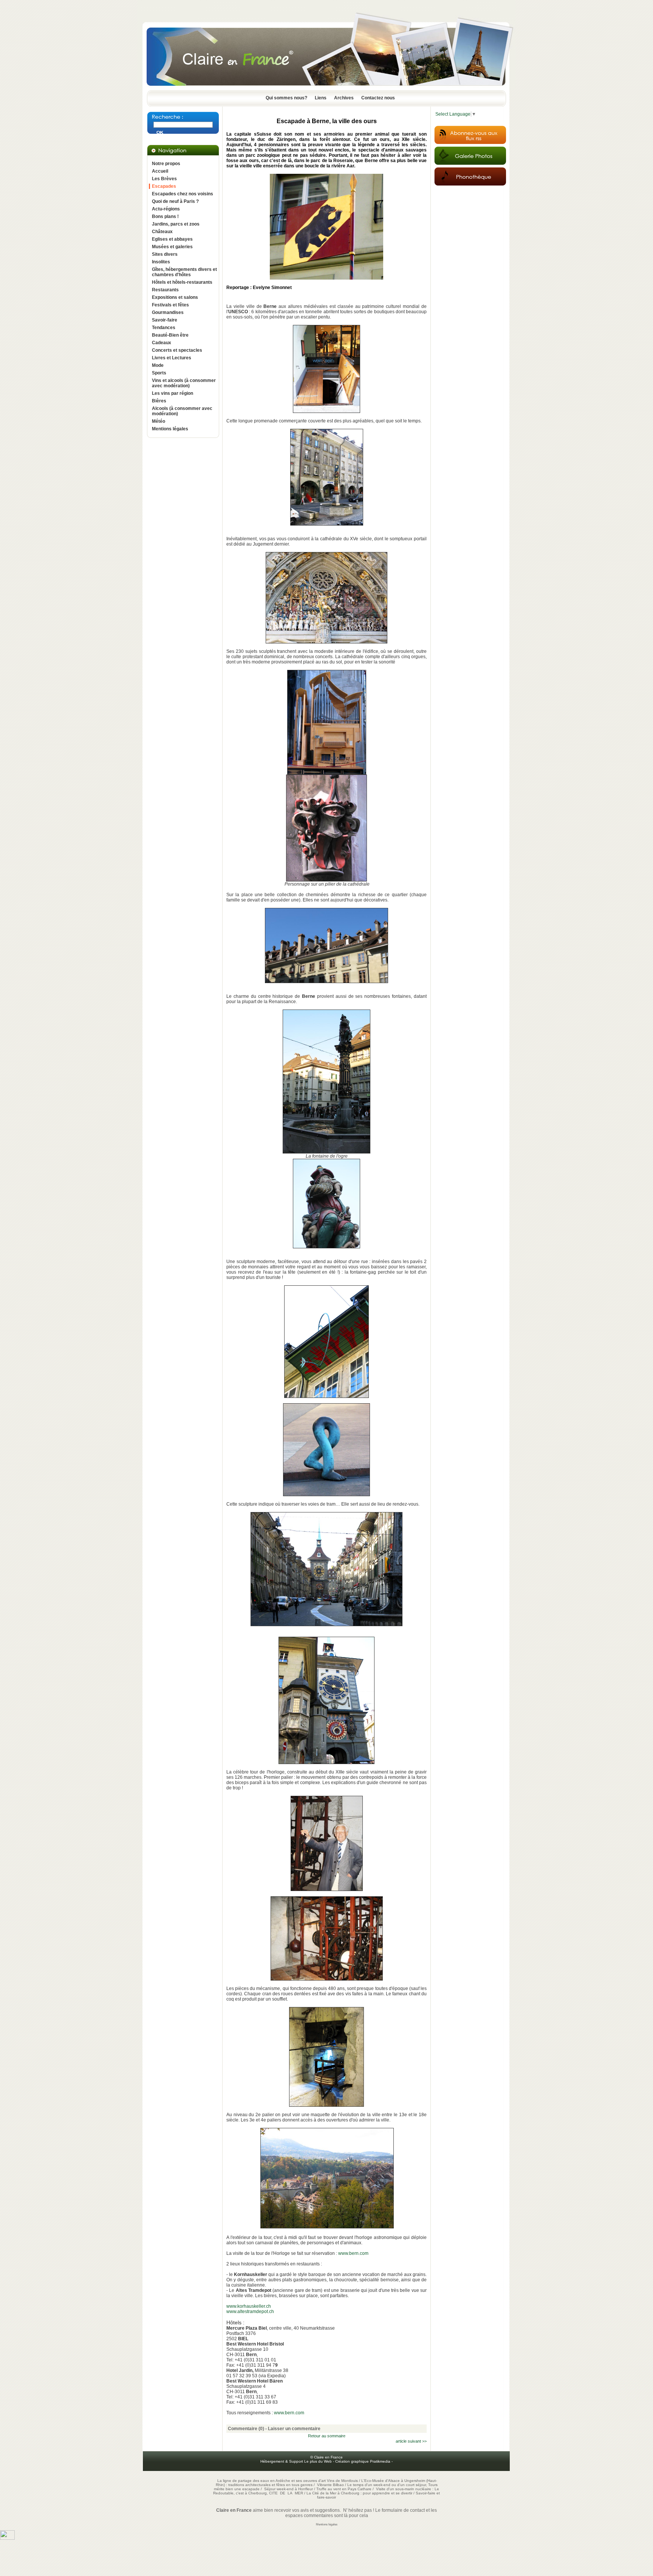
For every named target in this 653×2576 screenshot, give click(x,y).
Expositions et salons (175, 297)
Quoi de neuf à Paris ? (175, 201)
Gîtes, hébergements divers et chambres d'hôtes (184, 272)
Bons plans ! (165, 216)
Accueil (160, 171)
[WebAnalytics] (7, 2538)
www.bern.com (353, 2253)
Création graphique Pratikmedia (363, 2461)
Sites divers (165, 254)
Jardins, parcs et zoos (176, 224)
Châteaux (162, 232)
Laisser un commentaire (294, 2429)
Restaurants (165, 290)
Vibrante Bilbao (331, 2485)
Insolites (161, 262)
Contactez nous (378, 98)
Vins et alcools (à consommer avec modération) (184, 383)
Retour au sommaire (327, 2436)
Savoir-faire (165, 320)
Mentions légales (170, 429)
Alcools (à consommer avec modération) (182, 411)
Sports (159, 373)
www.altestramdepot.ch (250, 2312)
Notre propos (166, 164)
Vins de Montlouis (342, 2481)
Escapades (164, 186)
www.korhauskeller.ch (249, 2306)
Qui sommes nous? (286, 98)
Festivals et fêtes (170, 305)
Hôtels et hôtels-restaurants (182, 282)
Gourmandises (168, 312)
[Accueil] (326, 88)
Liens (321, 98)
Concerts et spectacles (177, 350)
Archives (344, 98)
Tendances (164, 328)
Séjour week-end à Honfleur (289, 2489)
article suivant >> (411, 2441)
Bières (159, 401)
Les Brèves (164, 179)
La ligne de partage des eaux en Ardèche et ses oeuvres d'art (272, 2481)
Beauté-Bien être (170, 335)
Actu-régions (166, 209)
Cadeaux (162, 343)
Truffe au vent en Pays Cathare (344, 2489)
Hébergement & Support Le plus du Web (297, 2461)
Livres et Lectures (172, 358)
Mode (158, 365)
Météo (159, 421)
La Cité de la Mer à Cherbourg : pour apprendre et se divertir (359, 2493)
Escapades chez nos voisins (183, 194)
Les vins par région (173, 393)
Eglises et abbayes (172, 239)
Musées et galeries (172, 247)
